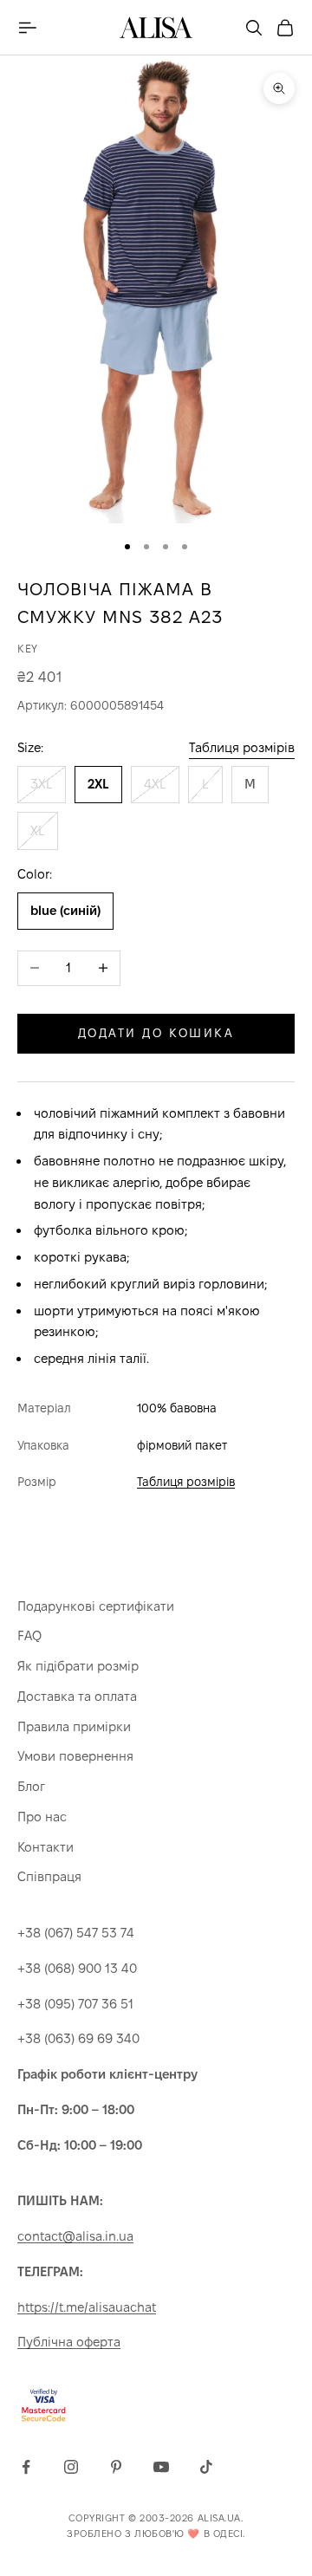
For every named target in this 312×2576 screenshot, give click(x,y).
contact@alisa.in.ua (75, 2236)
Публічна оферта (69, 2342)
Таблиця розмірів (242, 747)
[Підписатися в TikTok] (206, 2467)
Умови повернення (75, 1756)
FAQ (29, 1635)
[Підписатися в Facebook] (26, 2467)
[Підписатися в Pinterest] (116, 2467)
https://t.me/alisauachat (87, 2307)
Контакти (45, 1847)
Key (28, 649)
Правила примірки (74, 1726)
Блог (31, 1786)
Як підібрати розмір (78, 1666)
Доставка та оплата (77, 1696)
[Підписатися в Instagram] (71, 2467)
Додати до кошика (156, 1033)
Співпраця (49, 1876)
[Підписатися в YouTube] (161, 2467)
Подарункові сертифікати (96, 1606)
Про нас (42, 1817)
